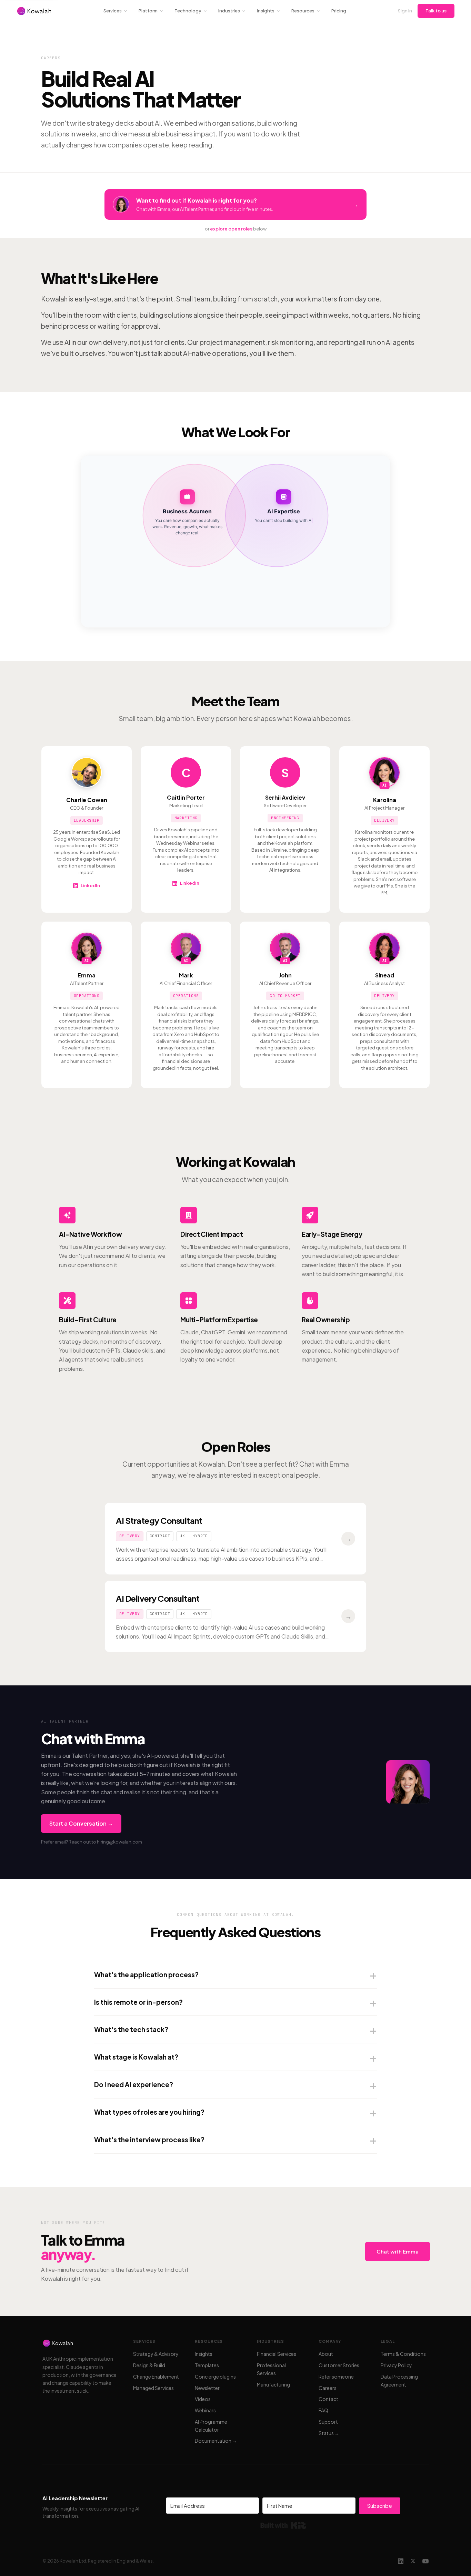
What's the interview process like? (149, 2139)
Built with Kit (283, 2525)
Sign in (405, 11)
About (326, 2354)
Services (113, 11)
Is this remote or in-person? (138, 2002)
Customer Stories (339, 2365)
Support (328, 2422)
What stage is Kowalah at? (136, 2057)
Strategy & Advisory (156, 2354)
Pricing (339, 11)
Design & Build (149, 2365)
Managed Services (153, 2388)
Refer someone (336, 2377)
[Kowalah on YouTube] (425, 2561)
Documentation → (216, 2441)
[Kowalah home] (34, 11)
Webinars (205, 2410)
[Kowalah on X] (413, 2561)
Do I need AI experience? (134, 2084)
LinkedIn (90, 885)
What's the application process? (146, 1974)
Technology (188, 11)
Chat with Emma (398, 2251)
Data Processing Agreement (399, 2380)
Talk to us (436, 11)
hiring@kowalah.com (119, 1842)
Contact (328, 2399)
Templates (207, 2365)
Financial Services (277, 2354)
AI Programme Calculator (211, 2426)
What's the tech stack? (131, 2029)
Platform (148, 11)
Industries (229, 11)
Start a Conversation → (81, 1823)
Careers (328, 2388)
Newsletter (207, 2388)
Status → (329, 2433)
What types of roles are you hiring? (149, 2112)
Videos (203, 2399)
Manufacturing (273, 2384)
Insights (266, 11)
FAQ (323, 2410)
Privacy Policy (396, 2365)
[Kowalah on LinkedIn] (401, 2561)
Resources (303, 11)
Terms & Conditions (403, 2354)
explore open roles (231, 229)
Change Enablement (156, 2377)
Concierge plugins (215, 2377)
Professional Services (271, 2369)
